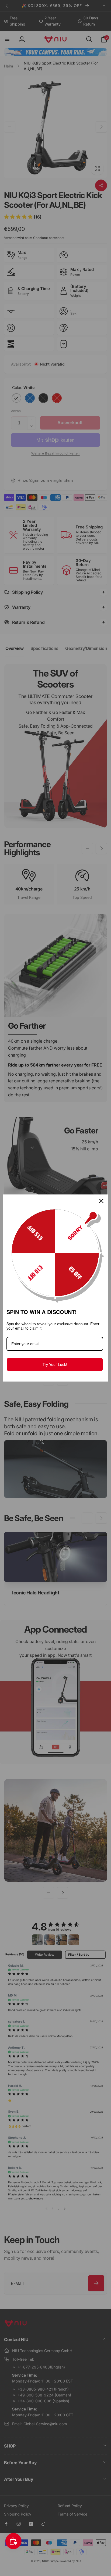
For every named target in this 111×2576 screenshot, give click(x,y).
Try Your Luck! (55, 1364)
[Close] (101, 1201)
